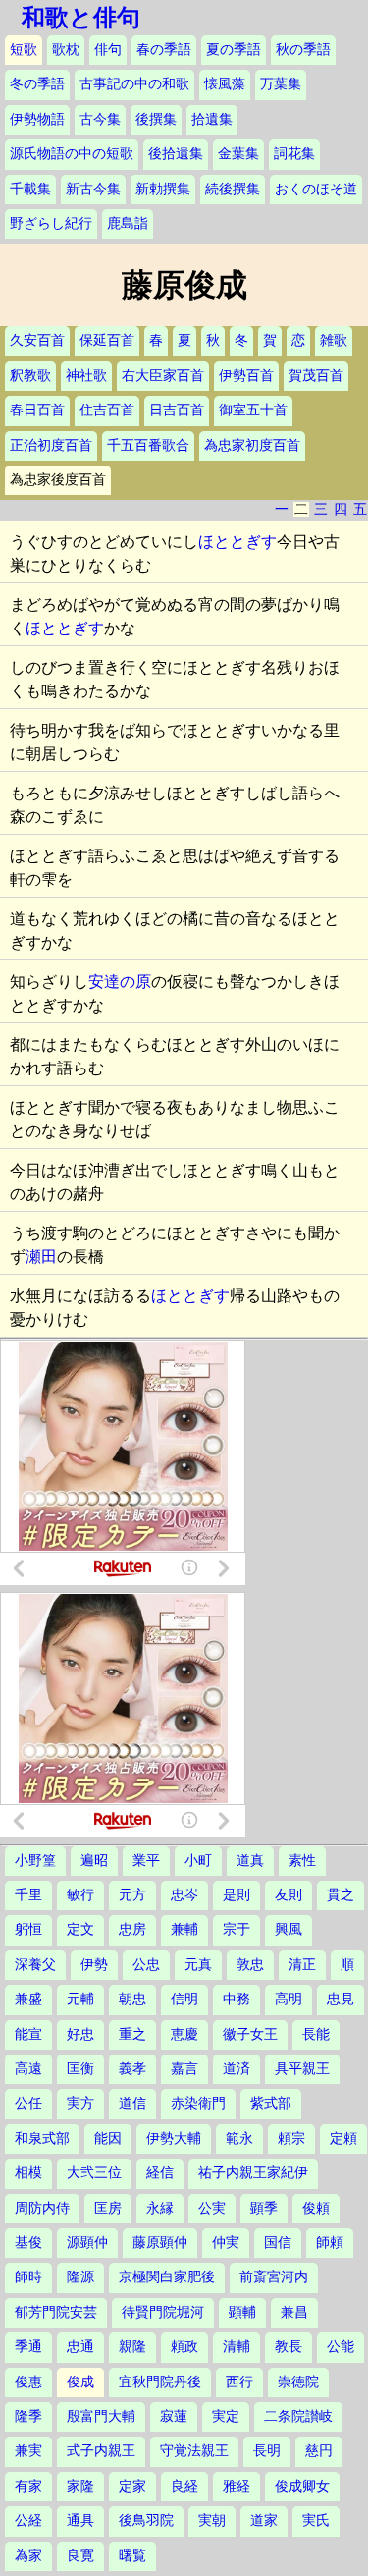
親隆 (132, 2347)
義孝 (132, 2069)
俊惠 (28, 2382)
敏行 (80, 1895)
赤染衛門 (198, 2103)
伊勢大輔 (174, 2138)
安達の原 (120, 982)
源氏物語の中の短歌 (72, 154)
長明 (267, 2451)
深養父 (35, 1965)
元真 (198, 1965)
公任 (28, 2103)
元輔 (80, 1999)
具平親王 (302, 2069)
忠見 (341, 1999)
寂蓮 (174, 2416)
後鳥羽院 (146, 2521)
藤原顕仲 (160, 2243)
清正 (302, 1965)
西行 (239, 2382)
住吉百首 (107, 410)
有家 (28, 2486)
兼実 (28, 2451)
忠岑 (184, 1895)
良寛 (80, 2556)
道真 (250, 1861)
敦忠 (250, 1965)
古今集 (100, 119)
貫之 (341, 1895)
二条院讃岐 (298, 2416)
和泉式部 (42, 2138)
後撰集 (156, 119)
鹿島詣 (128, 223)
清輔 (237, 2347)
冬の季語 (37, 84)
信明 (184, 1999)
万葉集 (281, 84)
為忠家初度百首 (252, 445)
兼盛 (28, 1999)
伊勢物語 (37, 119)
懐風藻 (225, 84)
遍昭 (94, 1861)
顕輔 (242, 2312)
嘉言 (184, 2069)
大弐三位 (94, 2173)
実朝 (212, 2521)
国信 (278, 2243)
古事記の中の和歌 (134, 84)
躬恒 (28, 1929)
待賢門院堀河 (163, 2312)
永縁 (160, 2208)
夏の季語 (234, 50)
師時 (28, 2277)
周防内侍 (42, 2208)
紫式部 (271, 2103)
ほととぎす (237, 542)
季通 (28, 2347)
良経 (184, 2486)
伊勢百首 (246, 376)
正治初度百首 (51, 445)
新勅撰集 (163, 189)
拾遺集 (212, 119)
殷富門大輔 (101, 2416)
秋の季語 (303, 50)
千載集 (30, 189)
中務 (237, 1999)
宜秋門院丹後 (160, 2382)
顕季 (264, 2208)
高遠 (28, 2069)
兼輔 (184, 1929)
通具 (80, 2521)
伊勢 (94, 1965)
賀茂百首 (316, 376)
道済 (237, 2069)
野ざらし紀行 (51, 223)
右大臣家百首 (163, 376)
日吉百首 (177, 410)
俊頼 (316, 2208)
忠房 (132, 1929)
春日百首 (37, 410)
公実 (212, 2208)
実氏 (316, 2521)
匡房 (108, 2208)
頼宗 (291, 2138)
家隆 (80, 2486)
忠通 (80, 2347)
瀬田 (41, 1257)
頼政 (184, 2347)
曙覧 (132, 2556)
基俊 (28, 2243)
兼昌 (294, 2312)
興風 (289, 1929)
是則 (237, 1895)
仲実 (226, 2243)
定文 (80, 1929)
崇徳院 (298, 2382)
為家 (28, 2556)
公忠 (146, 1965)
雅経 (237, 2486)
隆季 (28, 2416)
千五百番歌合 (148, 445)
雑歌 (334, 340)
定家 (132, 2486)
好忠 (80, 2034)
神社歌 (86, 376)
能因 (108, 2138)
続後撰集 (233, 189)
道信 (132, 2103)
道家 (264, 2521)
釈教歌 (30, 376)
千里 (28, 1895)
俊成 (80, 2382)
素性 (302, 1861)
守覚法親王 (194, 2451)
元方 (132, 1895)
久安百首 (37, 340)
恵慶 (184, 2034)
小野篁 (35, 1861)
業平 (146, 1861)
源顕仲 (87, 2243)
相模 (28, 2173)
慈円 (319, 2451)
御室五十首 (253, 410)
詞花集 (294, 154)
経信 (160, 2173)
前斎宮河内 (274, 2277)
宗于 (237, 1929)
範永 (239, 2138)
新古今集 (93, 189)
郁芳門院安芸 (56, 2312)
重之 (132, 2034)
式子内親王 (101, 2451)
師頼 (330, 2243)
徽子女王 (250, 2034)
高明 (289, 1999)
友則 (289, 1895)
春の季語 (164, 50)
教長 (289, 2347)
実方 (80, 2103)
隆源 (80, 2277)
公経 (28, 2521)
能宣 (28, 2034)
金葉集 (238, 154)
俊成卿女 (302, 2486)
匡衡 (80, 2069)
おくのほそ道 (316, 189)
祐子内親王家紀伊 (253, 2173)
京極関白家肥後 (167, 2277)
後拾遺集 (176, 154)
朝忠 (132, 1999)
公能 (341, 2347)
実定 (226, 2416)
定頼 (343, 2138)
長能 (316, 2034)
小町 (198, 1861)
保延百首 (107, 340)
